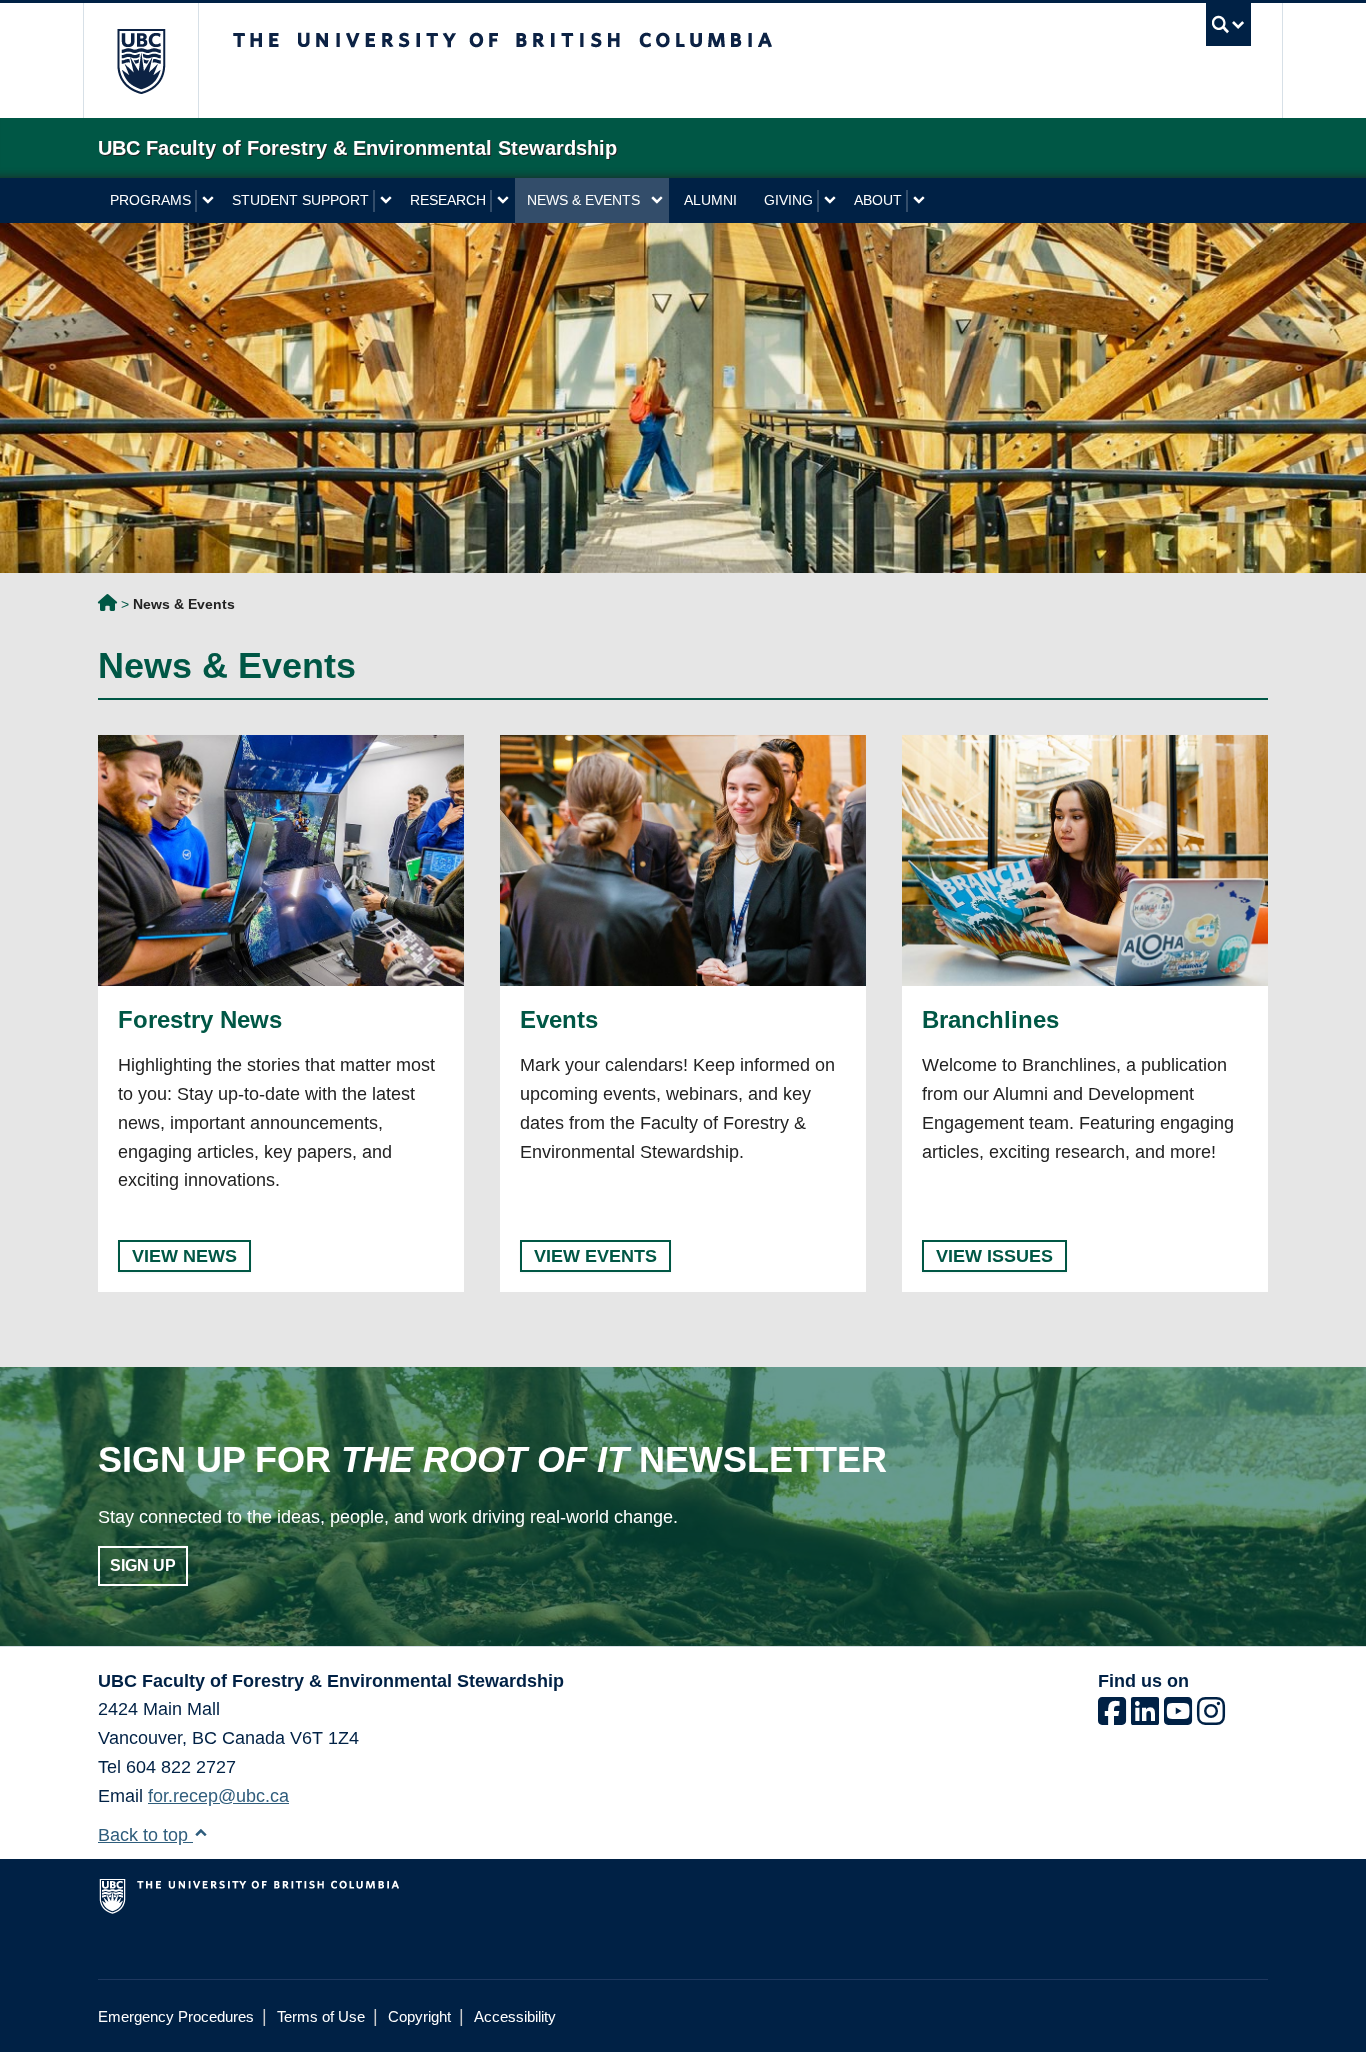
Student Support (300, 200)
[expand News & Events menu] (656, 201)
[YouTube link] (1178, 1717)
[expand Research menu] (502, 201)
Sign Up (143, 1565)
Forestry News (200, 1019)
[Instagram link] (1211, 1717)
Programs (150, 200)
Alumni (710, 200)
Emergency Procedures (176, 2016)
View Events (595, 1256)
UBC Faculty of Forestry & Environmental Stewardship (107, 606)
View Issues (994, 1256)
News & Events (583, 200)
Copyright (419, 2016)
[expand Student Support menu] (385, 201)
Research (448, 200)
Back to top (145, 1835)
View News (184, 1256)
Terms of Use (321, 2016)
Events (559, 1019)
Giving (788, 200)
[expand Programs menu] (207, 201)
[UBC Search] (1228, 24)
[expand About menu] (918, 201)
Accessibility (515, 2016)
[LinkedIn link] (1145, 1717)
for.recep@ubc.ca (218, 1796)
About (878, 200)
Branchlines (990, 1019)
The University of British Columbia (140, 60)
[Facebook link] (1112, 1717)
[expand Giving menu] (829, 201)
